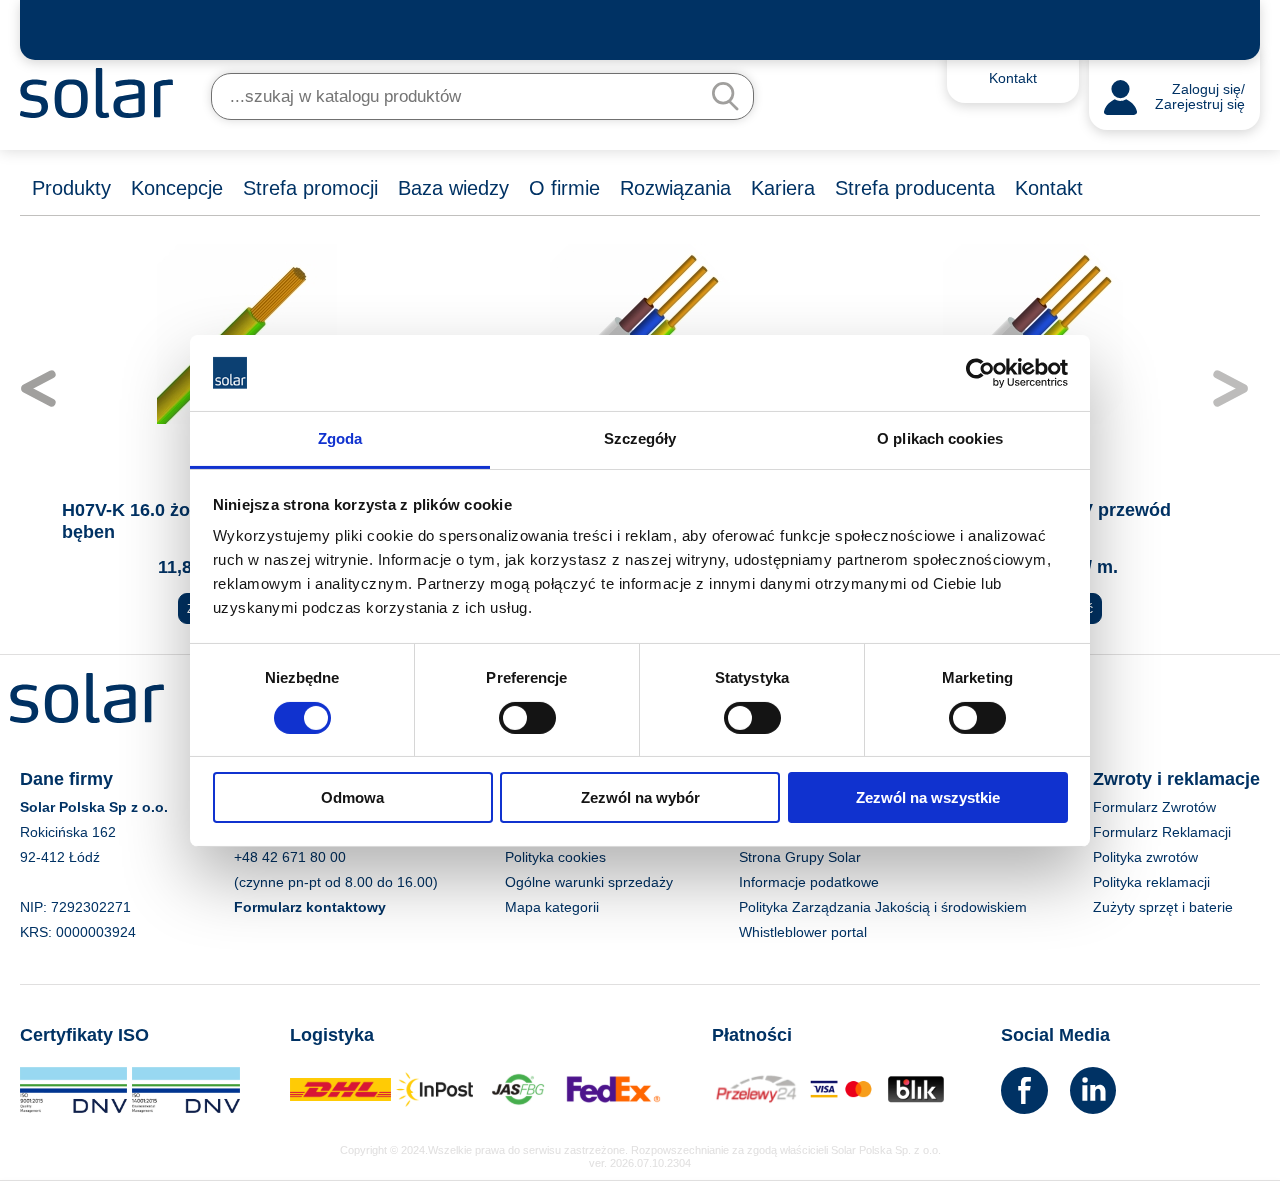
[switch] (527, 716)
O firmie (564, 188)
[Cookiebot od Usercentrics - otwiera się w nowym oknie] (980, 373)
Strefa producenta (915, 188)
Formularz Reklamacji (1162, 832)
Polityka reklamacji (1151, 882)
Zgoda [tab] (340, 438)
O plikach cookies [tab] (940, 438)
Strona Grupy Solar (800, 857)
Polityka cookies (555, 857)
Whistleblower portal (803, 932)
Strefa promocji (310, 188)
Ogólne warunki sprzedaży (589, 882)
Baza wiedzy (453, 188)
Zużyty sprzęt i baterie (1163, 907)
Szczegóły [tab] (640, 438)
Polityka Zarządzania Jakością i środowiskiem (883, 907)
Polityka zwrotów (1145, 857)
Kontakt (1049, 188)
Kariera (783, 188)
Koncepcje (177, 188)
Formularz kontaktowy (310, 907)
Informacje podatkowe (809, 882)
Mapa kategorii (552, 907)
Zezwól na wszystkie (928, 797)
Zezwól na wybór (640, 797)
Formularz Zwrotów (1154, 807)
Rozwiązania (675, 188)
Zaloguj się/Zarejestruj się (1200, 97)
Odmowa (352, 797)
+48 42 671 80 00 (290, 857)
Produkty (71, 188)
